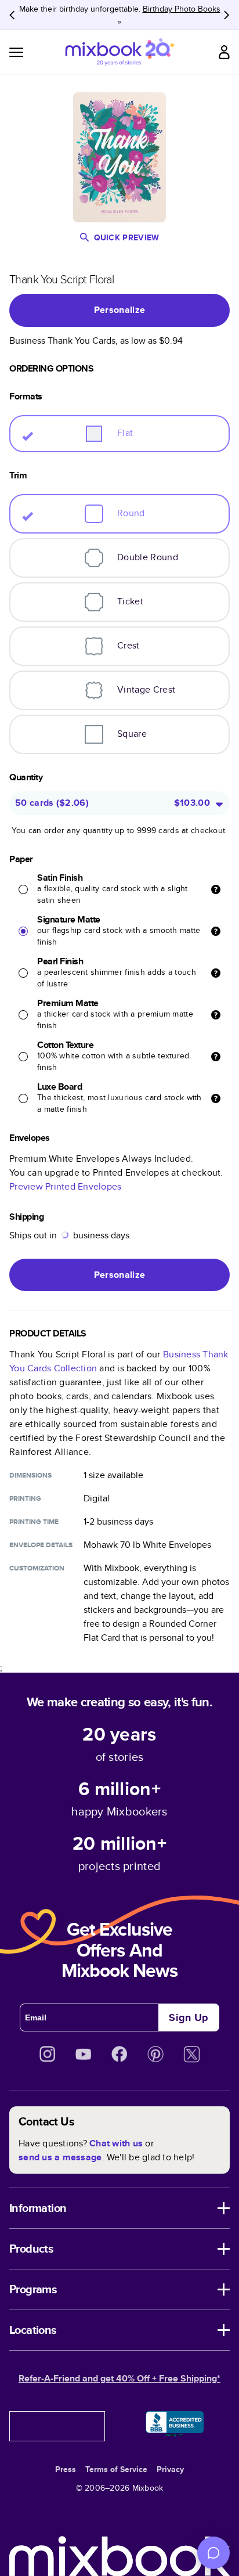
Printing (25, 1498)
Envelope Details (41, 1545)
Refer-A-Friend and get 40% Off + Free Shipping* (119, 2378)
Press (66, 2469)
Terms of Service (116, 2469)
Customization (37, 1568)
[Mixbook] (119, 52)
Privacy (170, 2469)
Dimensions (30, 1475)
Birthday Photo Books (182, 9)
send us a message (60, 2157)
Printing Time (34, 1522)
